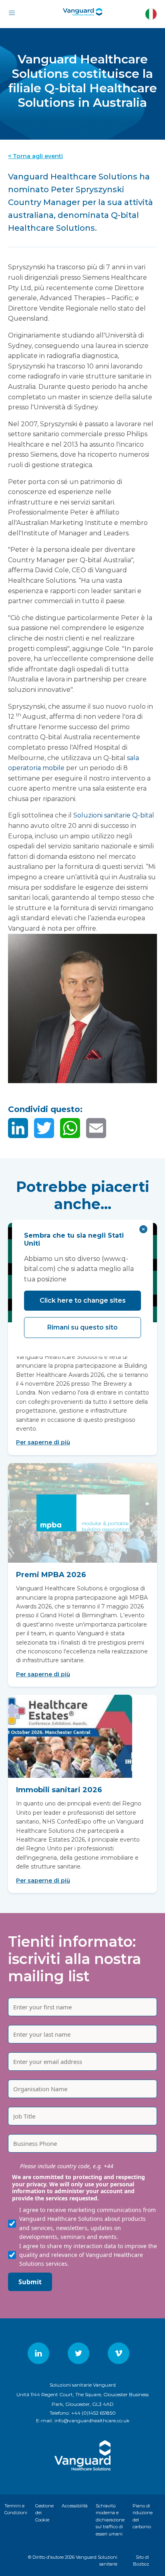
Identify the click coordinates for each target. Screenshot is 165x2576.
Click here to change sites (83, 1300)
